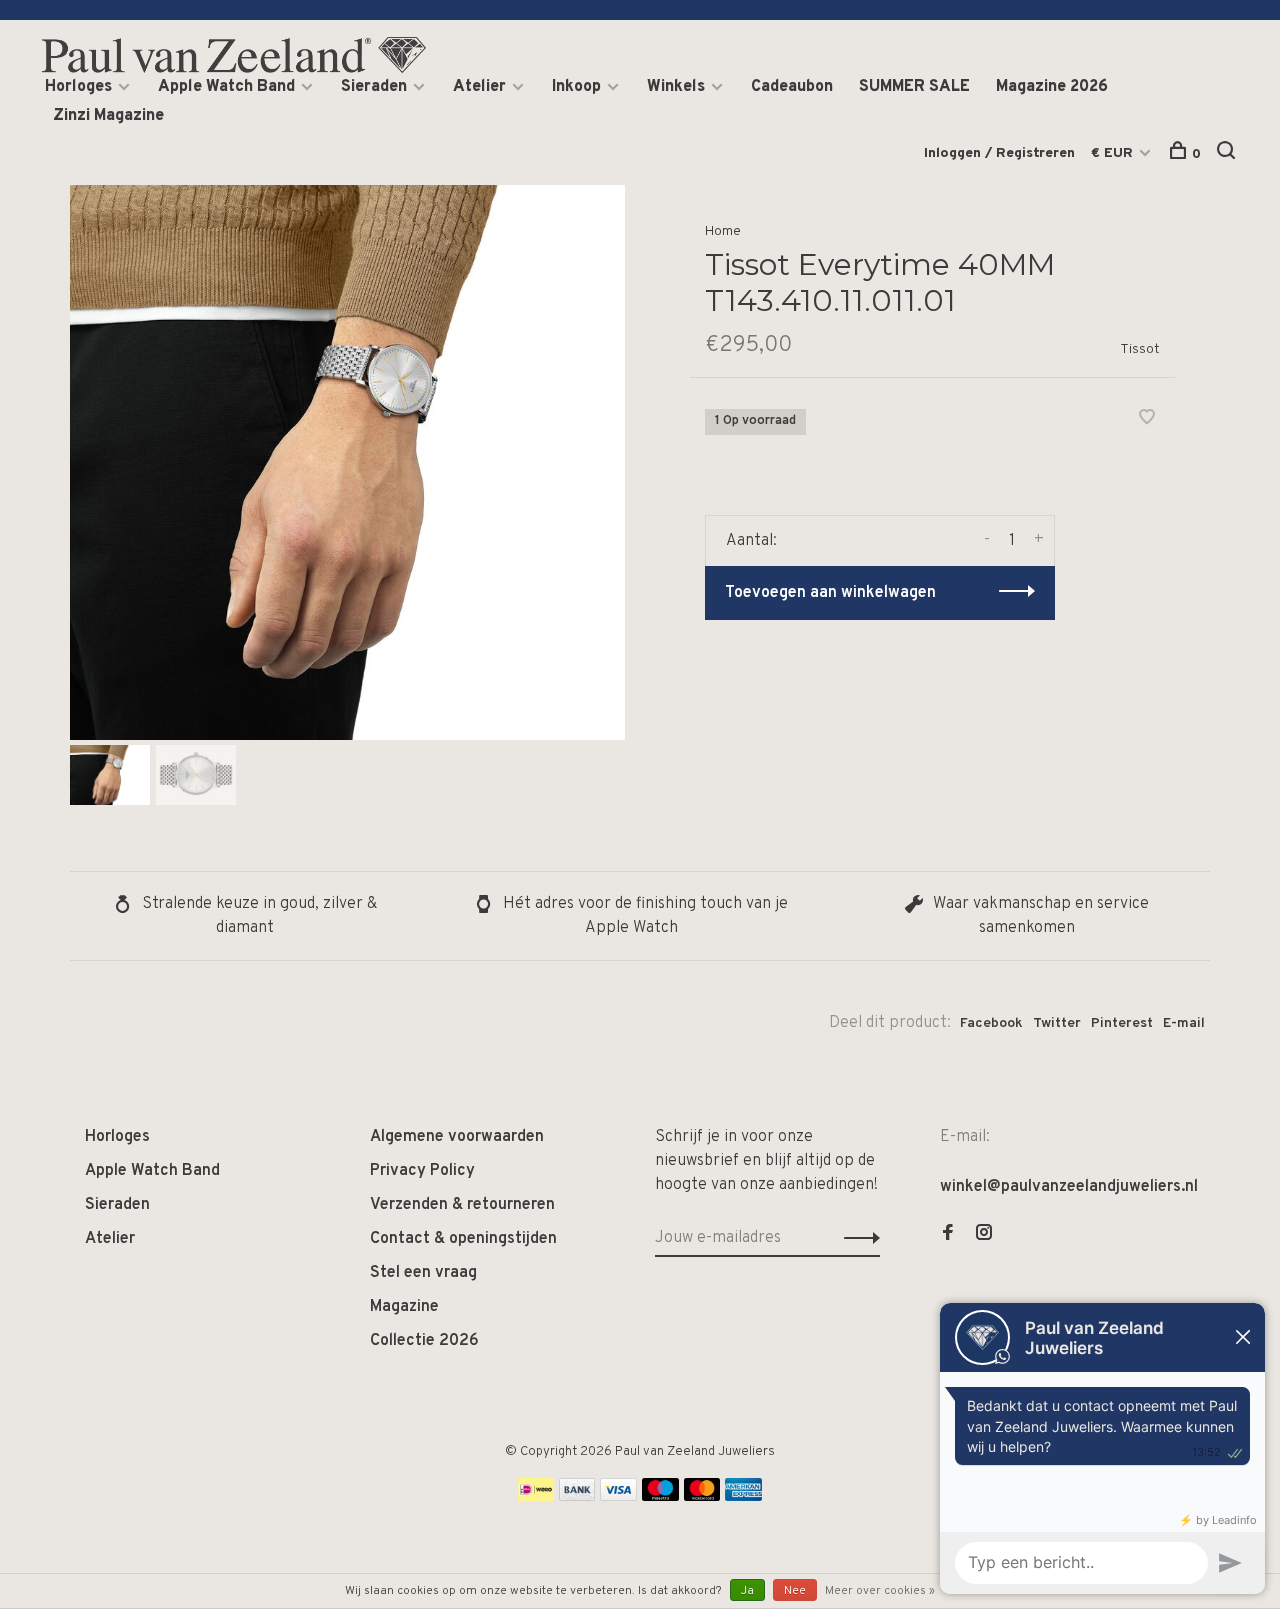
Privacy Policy (422, 1171)
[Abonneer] (856, 1238)
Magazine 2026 (1052, 87)
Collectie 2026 (424, 1341)
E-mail (1184, 1023)
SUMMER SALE (914, 87)
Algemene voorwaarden (457, 1137)
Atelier (479, 87)
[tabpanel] (347, 462)
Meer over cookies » (880, 1591)
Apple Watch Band (226, 87)
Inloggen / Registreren (999, 153)
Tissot (1140, 349)
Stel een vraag (423, 1273)
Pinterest (1122, 1023)
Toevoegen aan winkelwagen (830, 593)
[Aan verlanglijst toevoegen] (1147, 420)
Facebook (991, 1023)
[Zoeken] (1228, 154)
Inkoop (576, 87)
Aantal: (751, 541)
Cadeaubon (792, 87)
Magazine (404, 1307)
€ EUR (1114, 153)
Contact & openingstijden (463, 1239)
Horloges (78, 87)
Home (723, 231)
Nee (795, 1591)
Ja (747, 1591)
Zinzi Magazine (108, 116)
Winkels (676, 87)
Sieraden (374, 87)
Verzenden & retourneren (462, 1205)
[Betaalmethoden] (536, 1497)
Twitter (1057, 1023)
